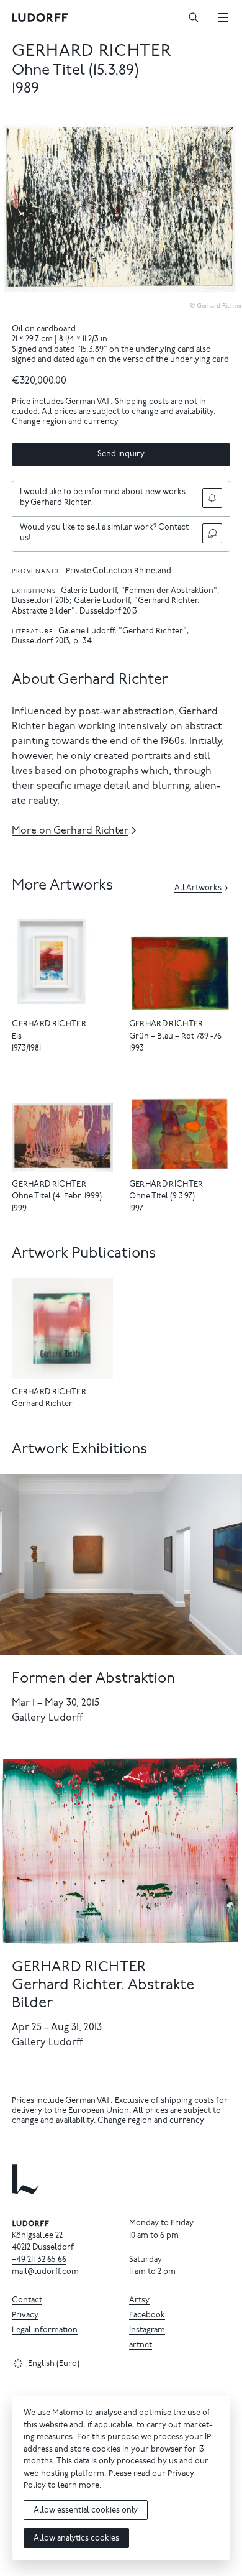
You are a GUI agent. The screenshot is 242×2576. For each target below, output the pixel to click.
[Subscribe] (212, 498)
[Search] (194, 17)
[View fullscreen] (230, 131)
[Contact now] (212, 533)
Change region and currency (65, 422)
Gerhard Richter (92, 52)
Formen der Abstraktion (93, 1679)
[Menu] (223, 17)
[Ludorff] (40, 17)
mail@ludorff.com (45, 2272)
